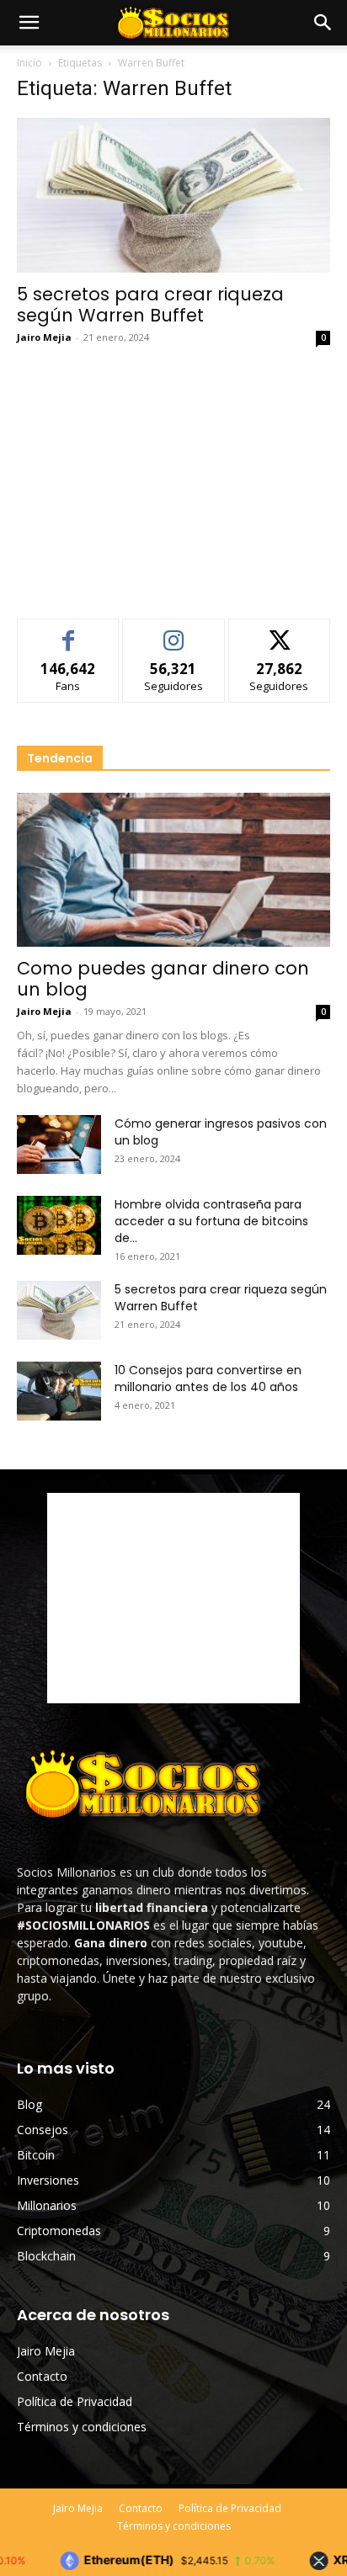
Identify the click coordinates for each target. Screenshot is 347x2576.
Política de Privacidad (75, 2401)
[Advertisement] (173, 476)
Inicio (29, 63)
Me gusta (69, 632)
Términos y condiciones (82, 2427)
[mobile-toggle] (29, 23)
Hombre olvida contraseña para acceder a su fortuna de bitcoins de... (211, 1221)
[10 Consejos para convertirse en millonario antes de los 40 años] (59, 1391)
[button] (323, 23)
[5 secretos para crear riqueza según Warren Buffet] (173, 195)
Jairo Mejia (44, 337)
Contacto (42, 2376)
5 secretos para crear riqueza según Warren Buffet (150, 305)
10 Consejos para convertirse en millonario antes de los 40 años (208, 1378)
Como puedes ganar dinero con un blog (163, 979)
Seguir (174, 632)
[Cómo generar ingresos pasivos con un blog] (59, 1145)
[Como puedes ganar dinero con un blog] (173, 870)
